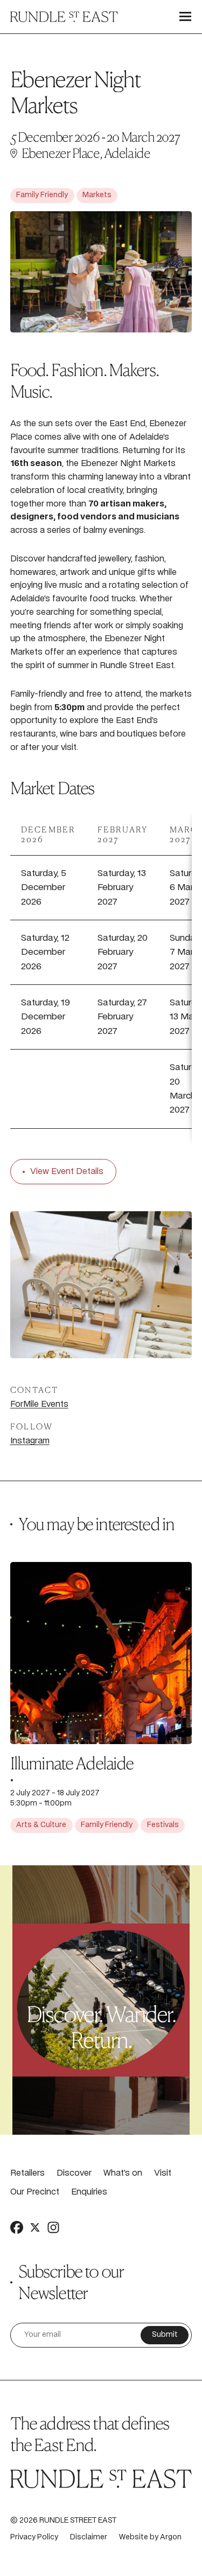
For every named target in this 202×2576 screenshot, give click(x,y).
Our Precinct (35, 2192)
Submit (165, 2335)
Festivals (163, 1825)
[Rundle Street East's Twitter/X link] (35, 2227)
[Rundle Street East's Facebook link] (17, 2227)
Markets (97, 195)
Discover (74, 2173)
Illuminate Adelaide (72, 1763)
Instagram (30, 1441)
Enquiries (89, 2192)
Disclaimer (89, 2537)
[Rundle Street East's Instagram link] (53, 2227)
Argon (171, 2537)
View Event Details (67, 1172)
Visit (163, 2173)
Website (134, 2537)
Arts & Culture (41, 1825)
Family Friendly (42, 195)
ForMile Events (39, 1404)
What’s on (123, 2173)
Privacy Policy (34, 2537)
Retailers (27, 2173)
